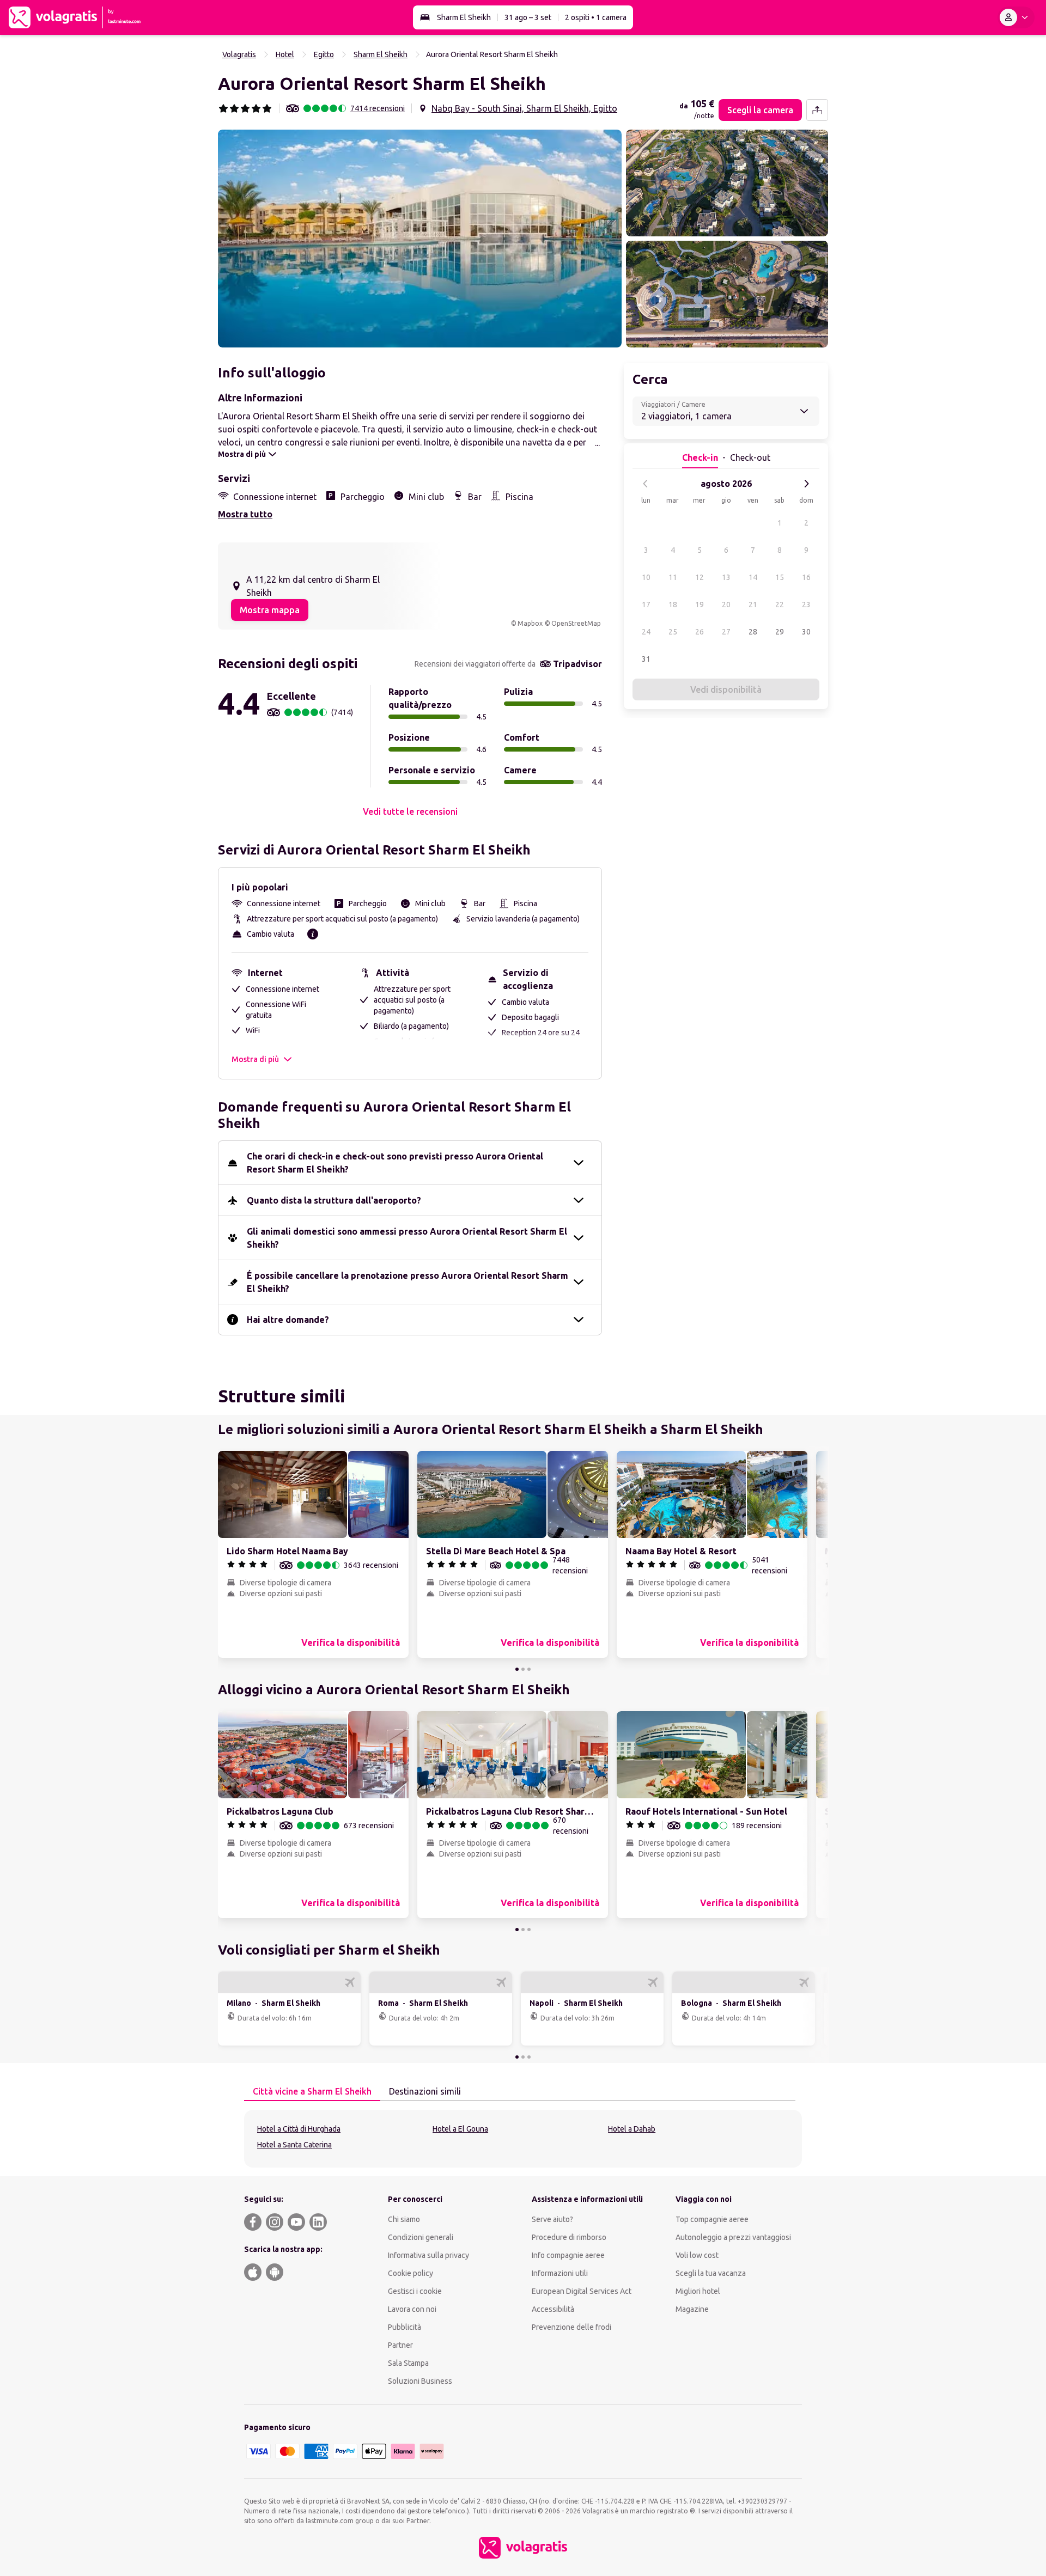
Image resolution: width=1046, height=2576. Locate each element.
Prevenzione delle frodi (571, 2327)
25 (673, 632)
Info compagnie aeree (568, 2255)
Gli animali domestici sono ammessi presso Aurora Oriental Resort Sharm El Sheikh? (407, 1238)
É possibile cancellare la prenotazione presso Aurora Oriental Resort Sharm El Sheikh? (408, 1282)
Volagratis (239, 54)
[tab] (312, 2092)
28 (753, 632)
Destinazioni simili (425, 2091)
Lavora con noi (412, 2309)
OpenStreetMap (576, 623)
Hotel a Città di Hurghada (299, 2129)
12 (700, 577)
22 (780, 605)
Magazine (692, 2309)
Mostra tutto (245, 514)
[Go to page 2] (523, 1669)
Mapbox (530, 623)
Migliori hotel (698, 2291)
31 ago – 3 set (528, 17)
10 (646, 577)
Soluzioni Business (420, 2381)
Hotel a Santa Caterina (294, 2145)
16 (806, 577)
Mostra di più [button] (255, 1059)
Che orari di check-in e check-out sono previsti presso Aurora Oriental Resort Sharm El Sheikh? (395, 1163)
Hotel (285, 54)
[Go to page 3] (529, 1669)
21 (753, 605)
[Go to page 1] (517, 1669)
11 (673, 577)
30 (806, 632)
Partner (400, 2345)
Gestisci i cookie (415, 2291)
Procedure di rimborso (569, 2237)
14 (753, 577)
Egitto (324, 54)
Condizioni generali (421, 2237)
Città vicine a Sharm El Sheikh (312, 2091)
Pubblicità (405, 2327)
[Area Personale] (1016, 17)
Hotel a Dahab (632, 2129)
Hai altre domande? (288, 1320)
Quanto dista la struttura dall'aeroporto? (334, 1200)
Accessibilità (553, 2309)
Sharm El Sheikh (464, 17)
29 (780, 632)
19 (700, 605)
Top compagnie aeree (712, 2219)
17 (646, 605)
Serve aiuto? (552, 2219)
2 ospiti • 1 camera (596, 17)
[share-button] (817, 110)
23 (806, 605)
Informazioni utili (560, 2273)
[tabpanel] (523, 2139)
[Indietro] (646, 484)
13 (726, 577)
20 (726, 605)
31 (646, 659)
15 (780, 577)
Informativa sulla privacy (428, 2255)
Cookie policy (411, 2273)
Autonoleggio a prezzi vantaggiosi (733, 2237)
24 (646, 632)
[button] (420, 239)
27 (726, 632)
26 (700, 632)
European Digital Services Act (582, 2291)
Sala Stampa (408, 2363)
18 (673, 605)
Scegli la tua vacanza (711, 2273)
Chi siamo (404, 2219)
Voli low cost (697, 2255)
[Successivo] (806, 484)
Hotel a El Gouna (460, 2129)
